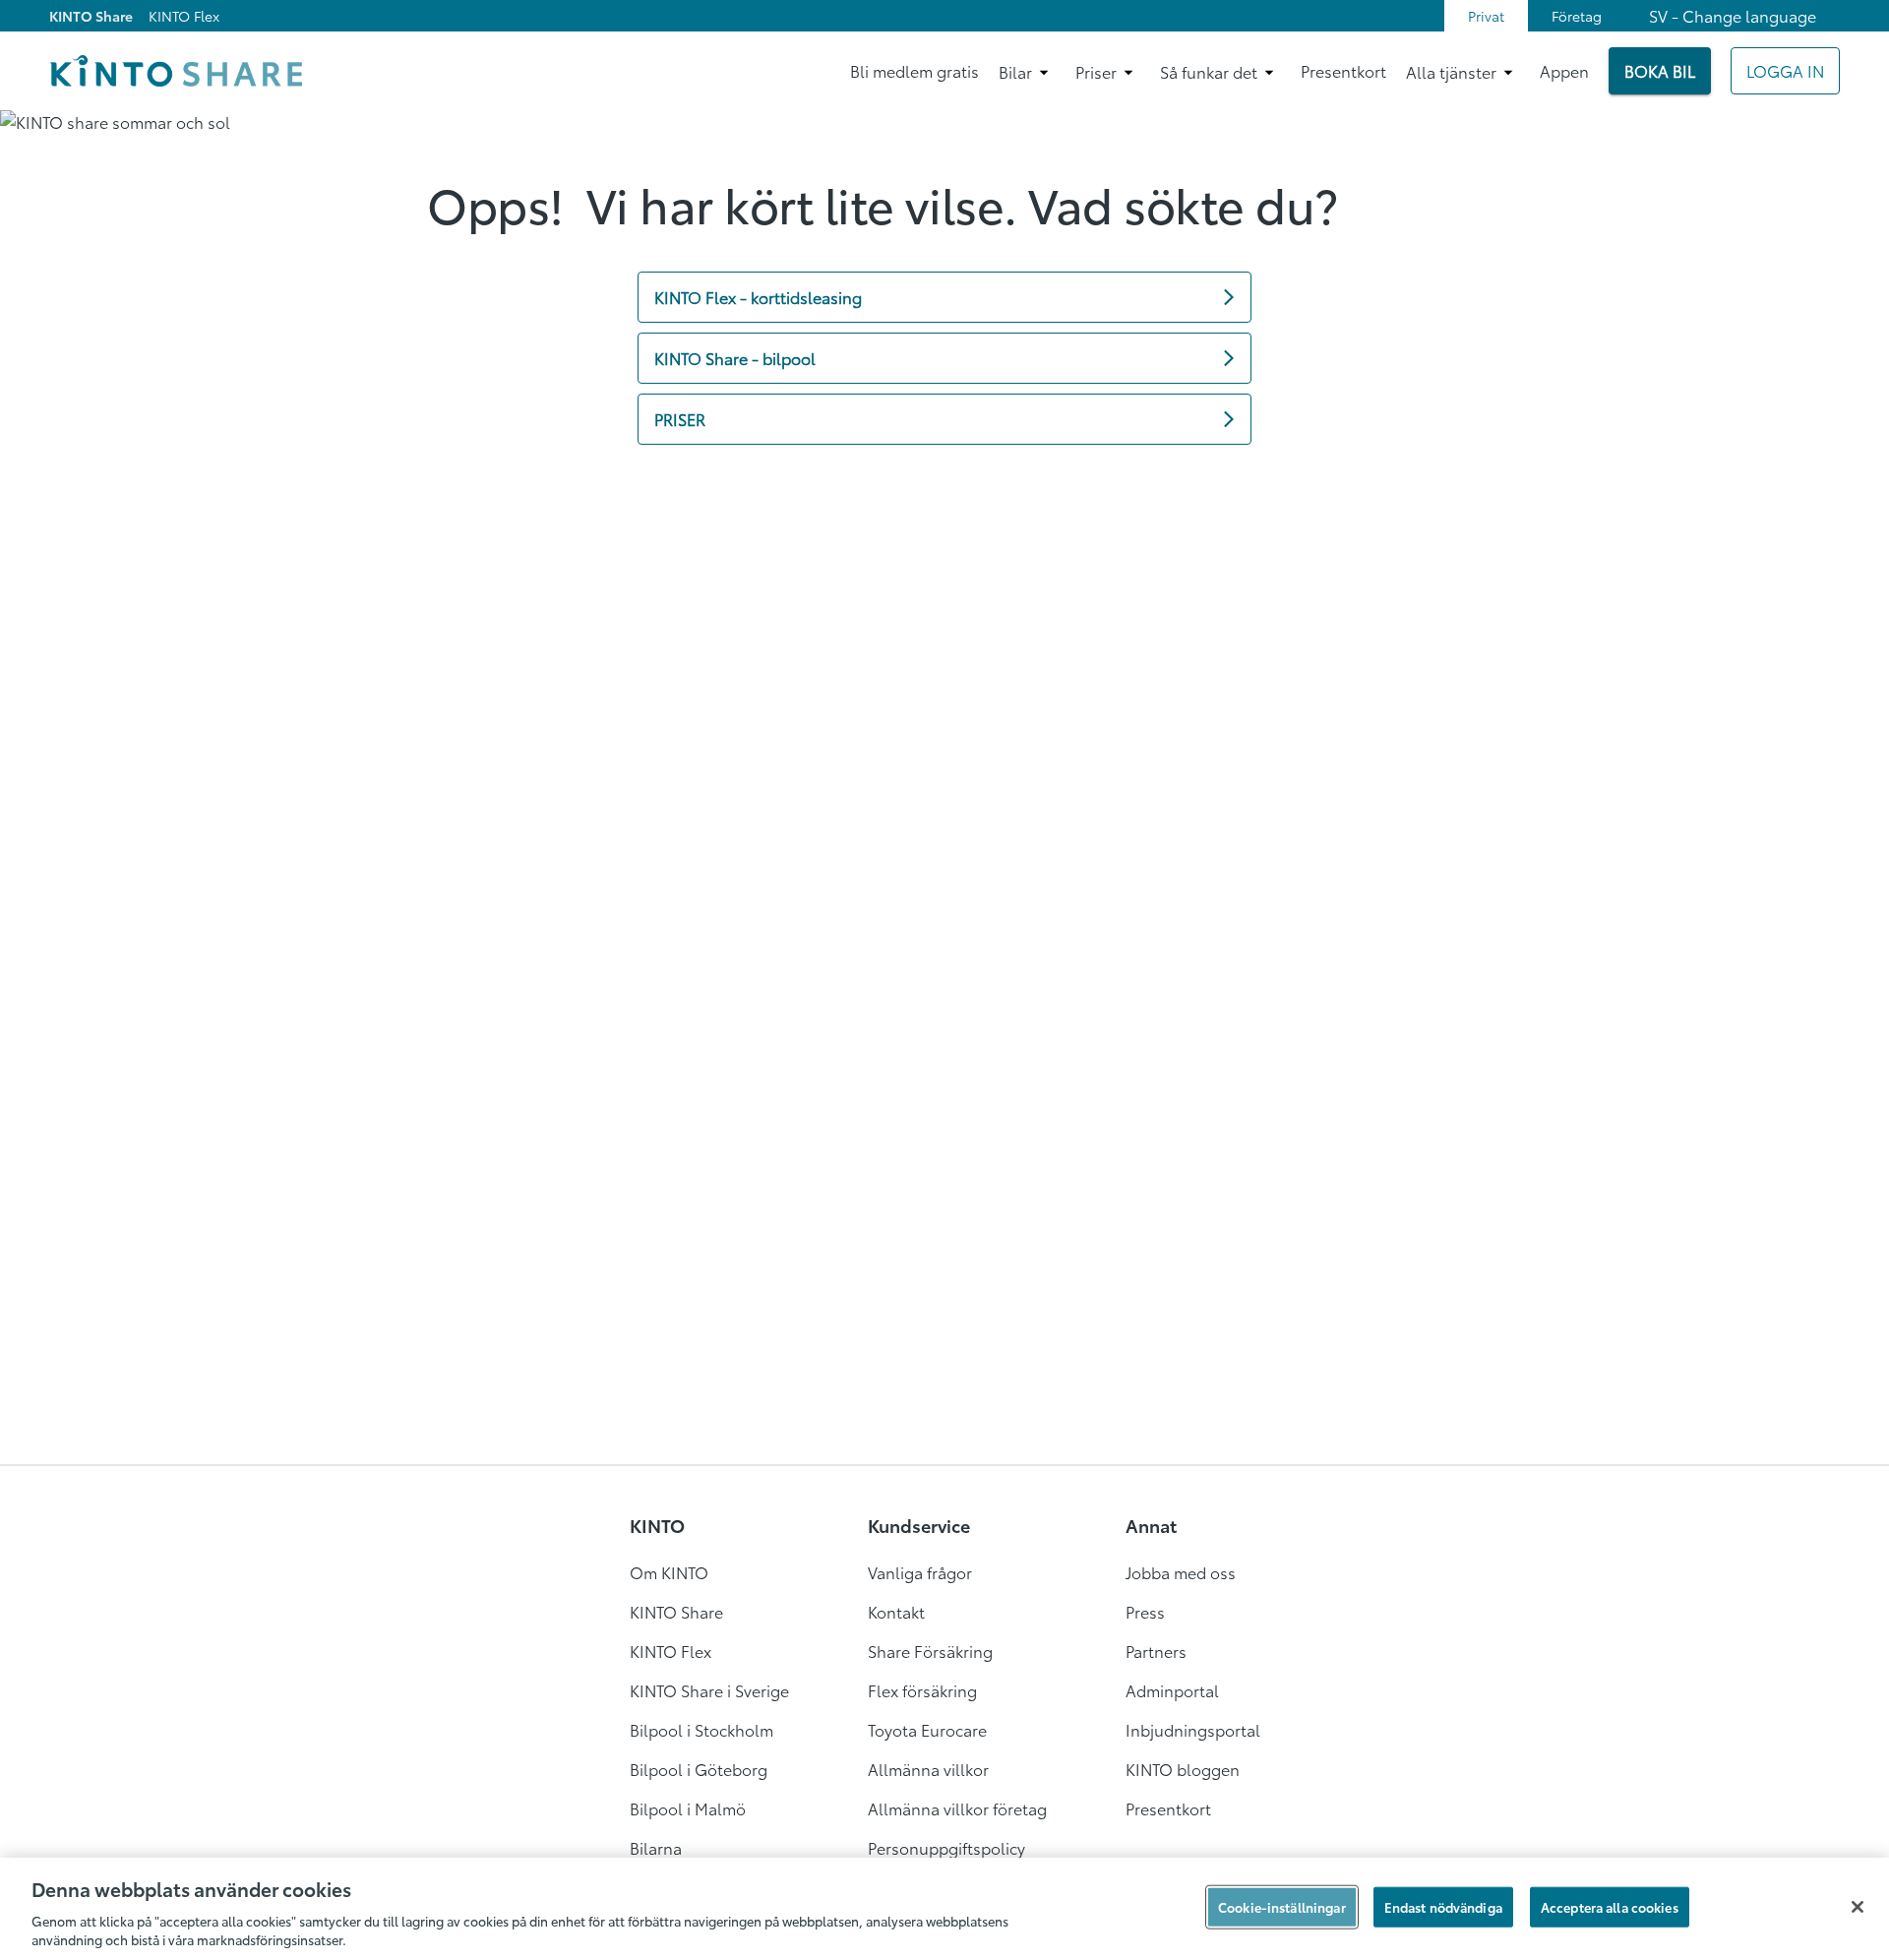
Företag (1577, 16)
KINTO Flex (184, 16)
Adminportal (1172, 1690)
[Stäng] (1858, 1907)
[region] (944, 1909)
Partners (1156, 1651)
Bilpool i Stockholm (701, 1729)
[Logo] (176, 71)
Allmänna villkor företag (957, 1808)
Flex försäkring (922, 1690)
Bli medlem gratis (914, 70)
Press (1145, 1611)
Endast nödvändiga (1443, 1907)
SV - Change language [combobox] (1733, 15)
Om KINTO (669, 1572)
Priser (1096, 71)
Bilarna (656, 1847)
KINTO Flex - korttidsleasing (758, 297)
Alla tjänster (1451, 71)
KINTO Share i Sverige (709, 1690)
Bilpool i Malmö (688, 1808)
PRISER (680, 419)
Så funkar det (1209, 71)
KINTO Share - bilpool (735, 358)
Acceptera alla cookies (1610, 1907)
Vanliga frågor (920, 1572)
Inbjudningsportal (1193, 1729)
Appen (1564, 70)
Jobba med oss (1181, 1572)
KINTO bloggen (1183, 1769)
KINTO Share (91, 16)
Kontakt (896, 1611)
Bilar (1015, 71)
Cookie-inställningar (1282, 1907)
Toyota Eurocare (927, 1729)
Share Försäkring (930, 1651)
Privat (1486, 16)
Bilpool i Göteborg (699, 1769)
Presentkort (1343, 70)
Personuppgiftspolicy (946, 1847)
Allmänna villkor (928, 1769)
